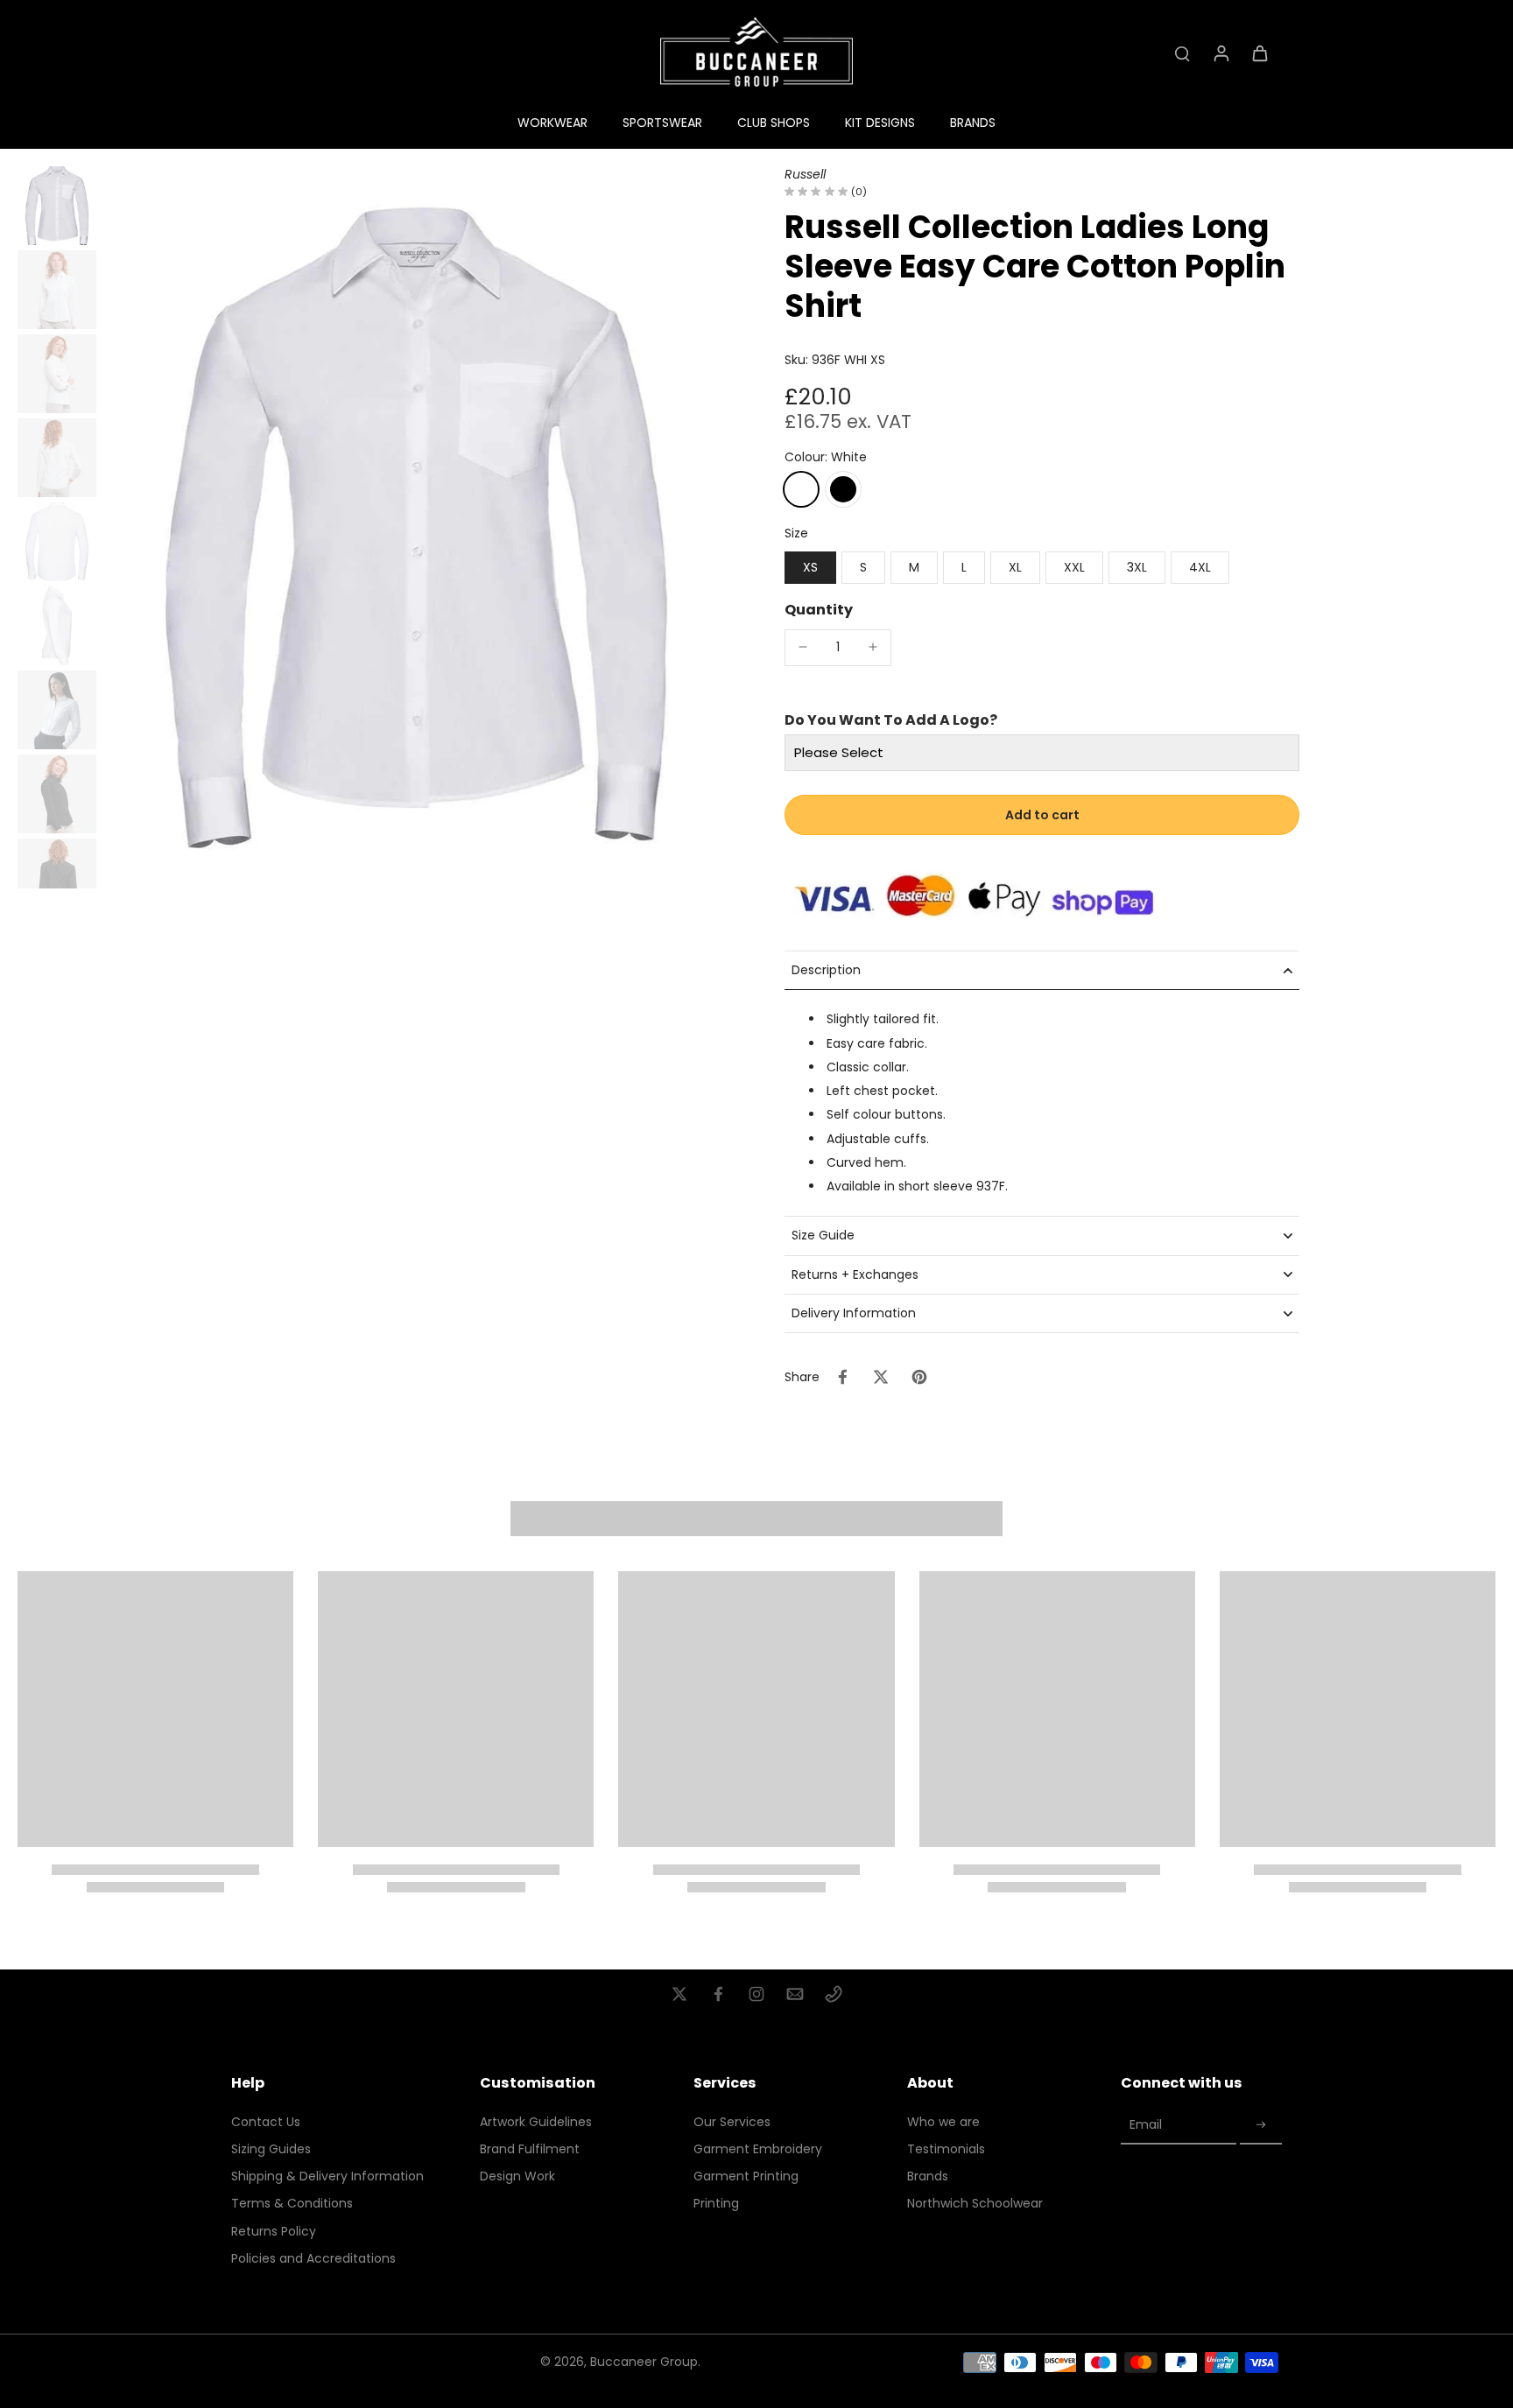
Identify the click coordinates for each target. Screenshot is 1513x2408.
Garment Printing (746, 2176)
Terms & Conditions (292, 2204)
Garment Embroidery (758, 2149)
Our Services (732, 2122)
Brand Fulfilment (530, 2149)
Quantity (819, 610)
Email (1146, 2125)
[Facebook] (718, 1994)
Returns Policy (274, 2232)
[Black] (843, 489)
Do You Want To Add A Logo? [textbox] (891, 720)
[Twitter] (679, 1994)
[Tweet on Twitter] (881, 1377)
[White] (801, 489)
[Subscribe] (1261, 2126)
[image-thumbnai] (57, 206)
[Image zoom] (416, 527)
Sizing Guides (271, 2149)
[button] (1042, 815)
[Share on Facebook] (842, 1377)
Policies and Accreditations (313, 2259)
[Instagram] (756, 1994)
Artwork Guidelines (536, 2122)
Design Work (517, 2176)
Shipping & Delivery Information (327, 2176)
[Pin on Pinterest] (919, 1377)
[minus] (803, 647)
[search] (1182, 53)
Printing (716, 2204)
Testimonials (946, 2149)
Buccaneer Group (644, 2362)
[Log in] (1221, 53)
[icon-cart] (1259, 53)
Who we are (943, 2122)
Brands (928, 2176)
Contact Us (266, 2122)
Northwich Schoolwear (975, 2204)
